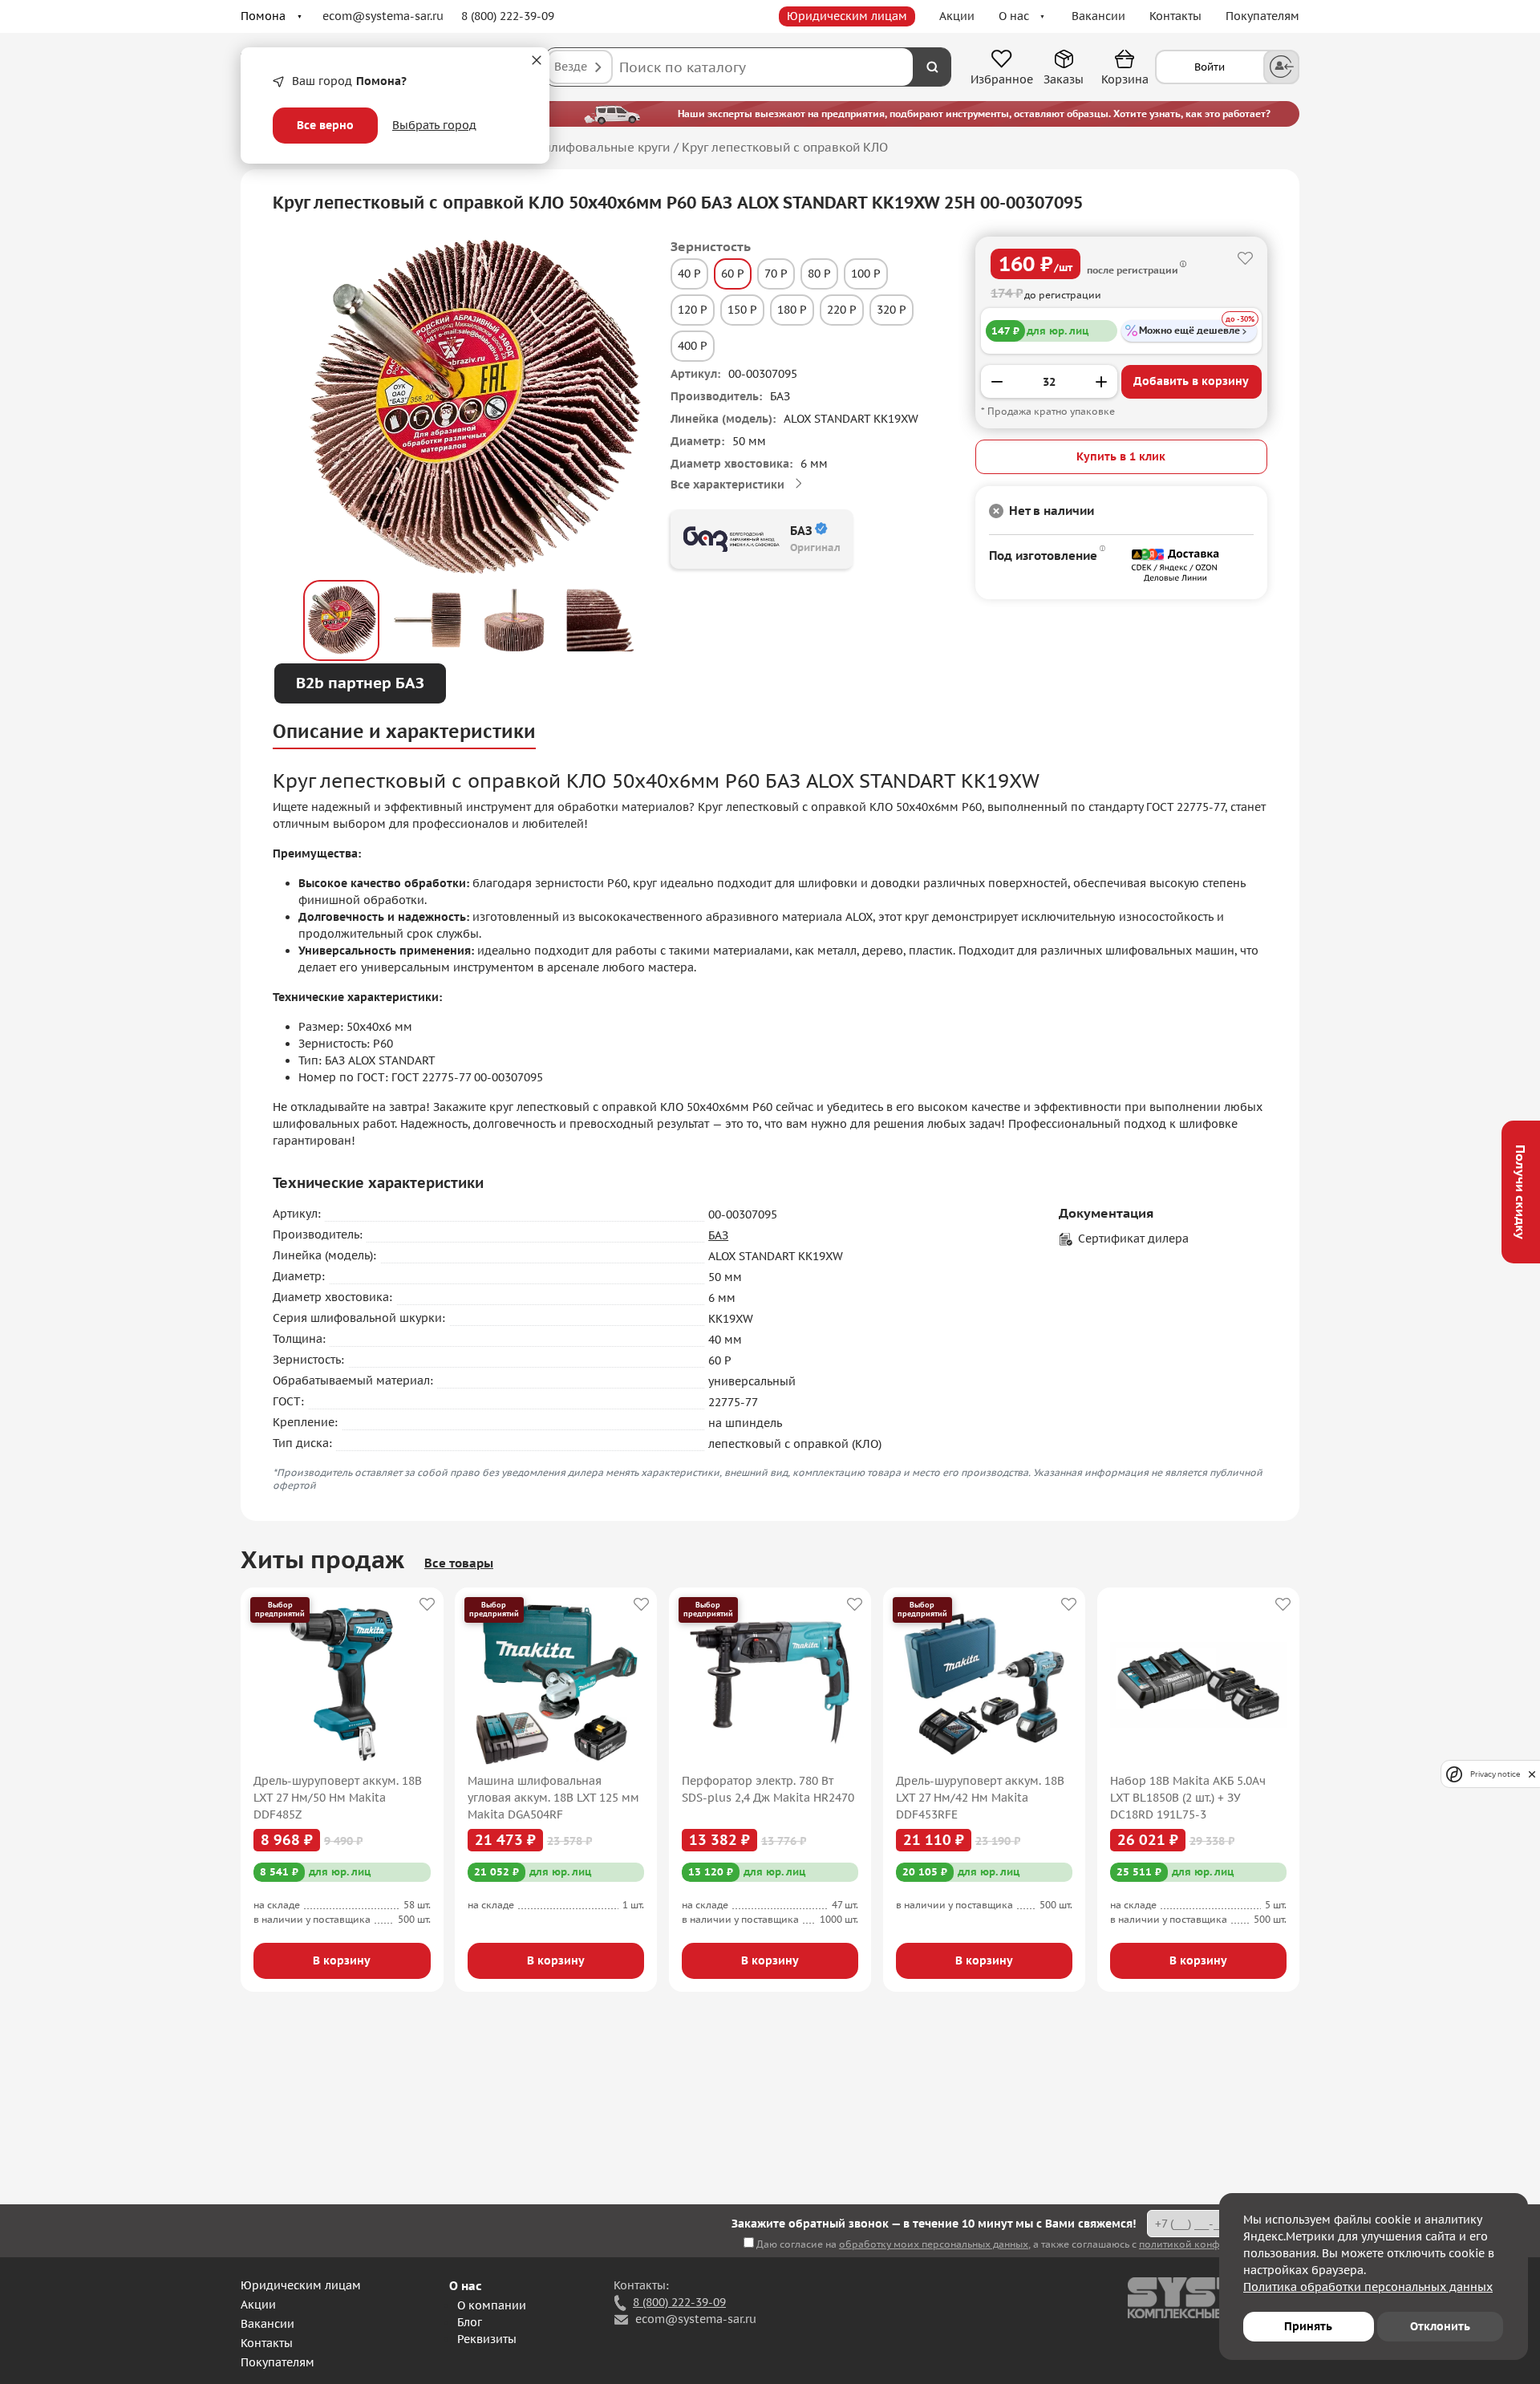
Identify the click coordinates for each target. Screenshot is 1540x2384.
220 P (842, 310)
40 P (689, 274)
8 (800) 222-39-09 (508, 16)
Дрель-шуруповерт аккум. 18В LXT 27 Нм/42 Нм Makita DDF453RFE (980, 1798)
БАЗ (718, 1235)
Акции (957, 16)
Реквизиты (487, 2339)
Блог (470, 2322)
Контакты (1175, 16)
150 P (742, 310)
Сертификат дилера (1133, 1239)
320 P (892, 310)
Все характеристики (727, 485)
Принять (1308, 2326)
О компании (492, 2305)
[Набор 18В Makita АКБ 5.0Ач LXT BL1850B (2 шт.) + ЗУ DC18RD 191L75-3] (1199, 1685)
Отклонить (1440, 2326)
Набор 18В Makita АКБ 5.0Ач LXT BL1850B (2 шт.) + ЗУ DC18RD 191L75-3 (1188, 1798)
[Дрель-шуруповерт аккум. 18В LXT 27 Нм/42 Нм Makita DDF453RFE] (985, 1685)
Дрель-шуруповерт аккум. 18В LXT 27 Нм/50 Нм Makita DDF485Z (338, 1798)
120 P (693, 310)
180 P (792, 310)
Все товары (459, 1563)
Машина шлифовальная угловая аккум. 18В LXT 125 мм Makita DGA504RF (553, 1798)
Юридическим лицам (847, 16)
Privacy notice (1495, 1774)
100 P (866, 274)
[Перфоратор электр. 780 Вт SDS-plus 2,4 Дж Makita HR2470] (770, 1685)
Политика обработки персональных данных (1368, 2287)
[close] (1532, 1774)
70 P (776, 274)
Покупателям (1262, 16)
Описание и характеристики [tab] (404, 731)
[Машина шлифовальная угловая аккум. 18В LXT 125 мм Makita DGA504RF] (556, 1685)
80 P (819, 274)
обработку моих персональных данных (934, 2244)
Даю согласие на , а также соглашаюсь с (1027, 2244)
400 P (693, 346)
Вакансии (1098, 16)
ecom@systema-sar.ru (383, 16)
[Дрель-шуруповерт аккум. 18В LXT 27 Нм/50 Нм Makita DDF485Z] (342, 1685)
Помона (263, 16)
